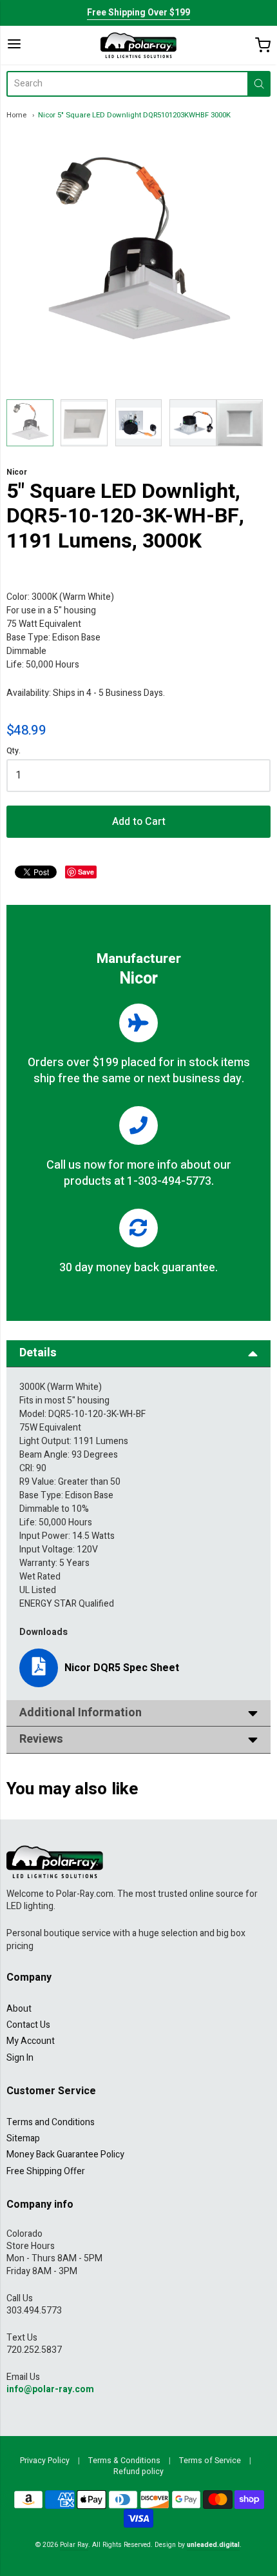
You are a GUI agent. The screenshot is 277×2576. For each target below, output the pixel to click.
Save (86, 872)
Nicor (17, 472)
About (19, 2009)
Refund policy (138, 2472)
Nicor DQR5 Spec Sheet (122, 1668)
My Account (31, 2041)
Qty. (14, 752)
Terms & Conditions (124, 2461)
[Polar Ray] (138, 45)
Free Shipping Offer (46, 2171)
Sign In (20, 2058)
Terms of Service (210, 2461)
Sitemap (23, 2138)
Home (16, 115)
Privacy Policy (45, 2461)
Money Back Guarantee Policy (65, 2155)
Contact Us (28, 2025)
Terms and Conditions (51, 2122)
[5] (30, 423)
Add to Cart (139, 822)
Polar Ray (74, 2545)
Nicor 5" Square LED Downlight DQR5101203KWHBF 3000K (134, 115)
